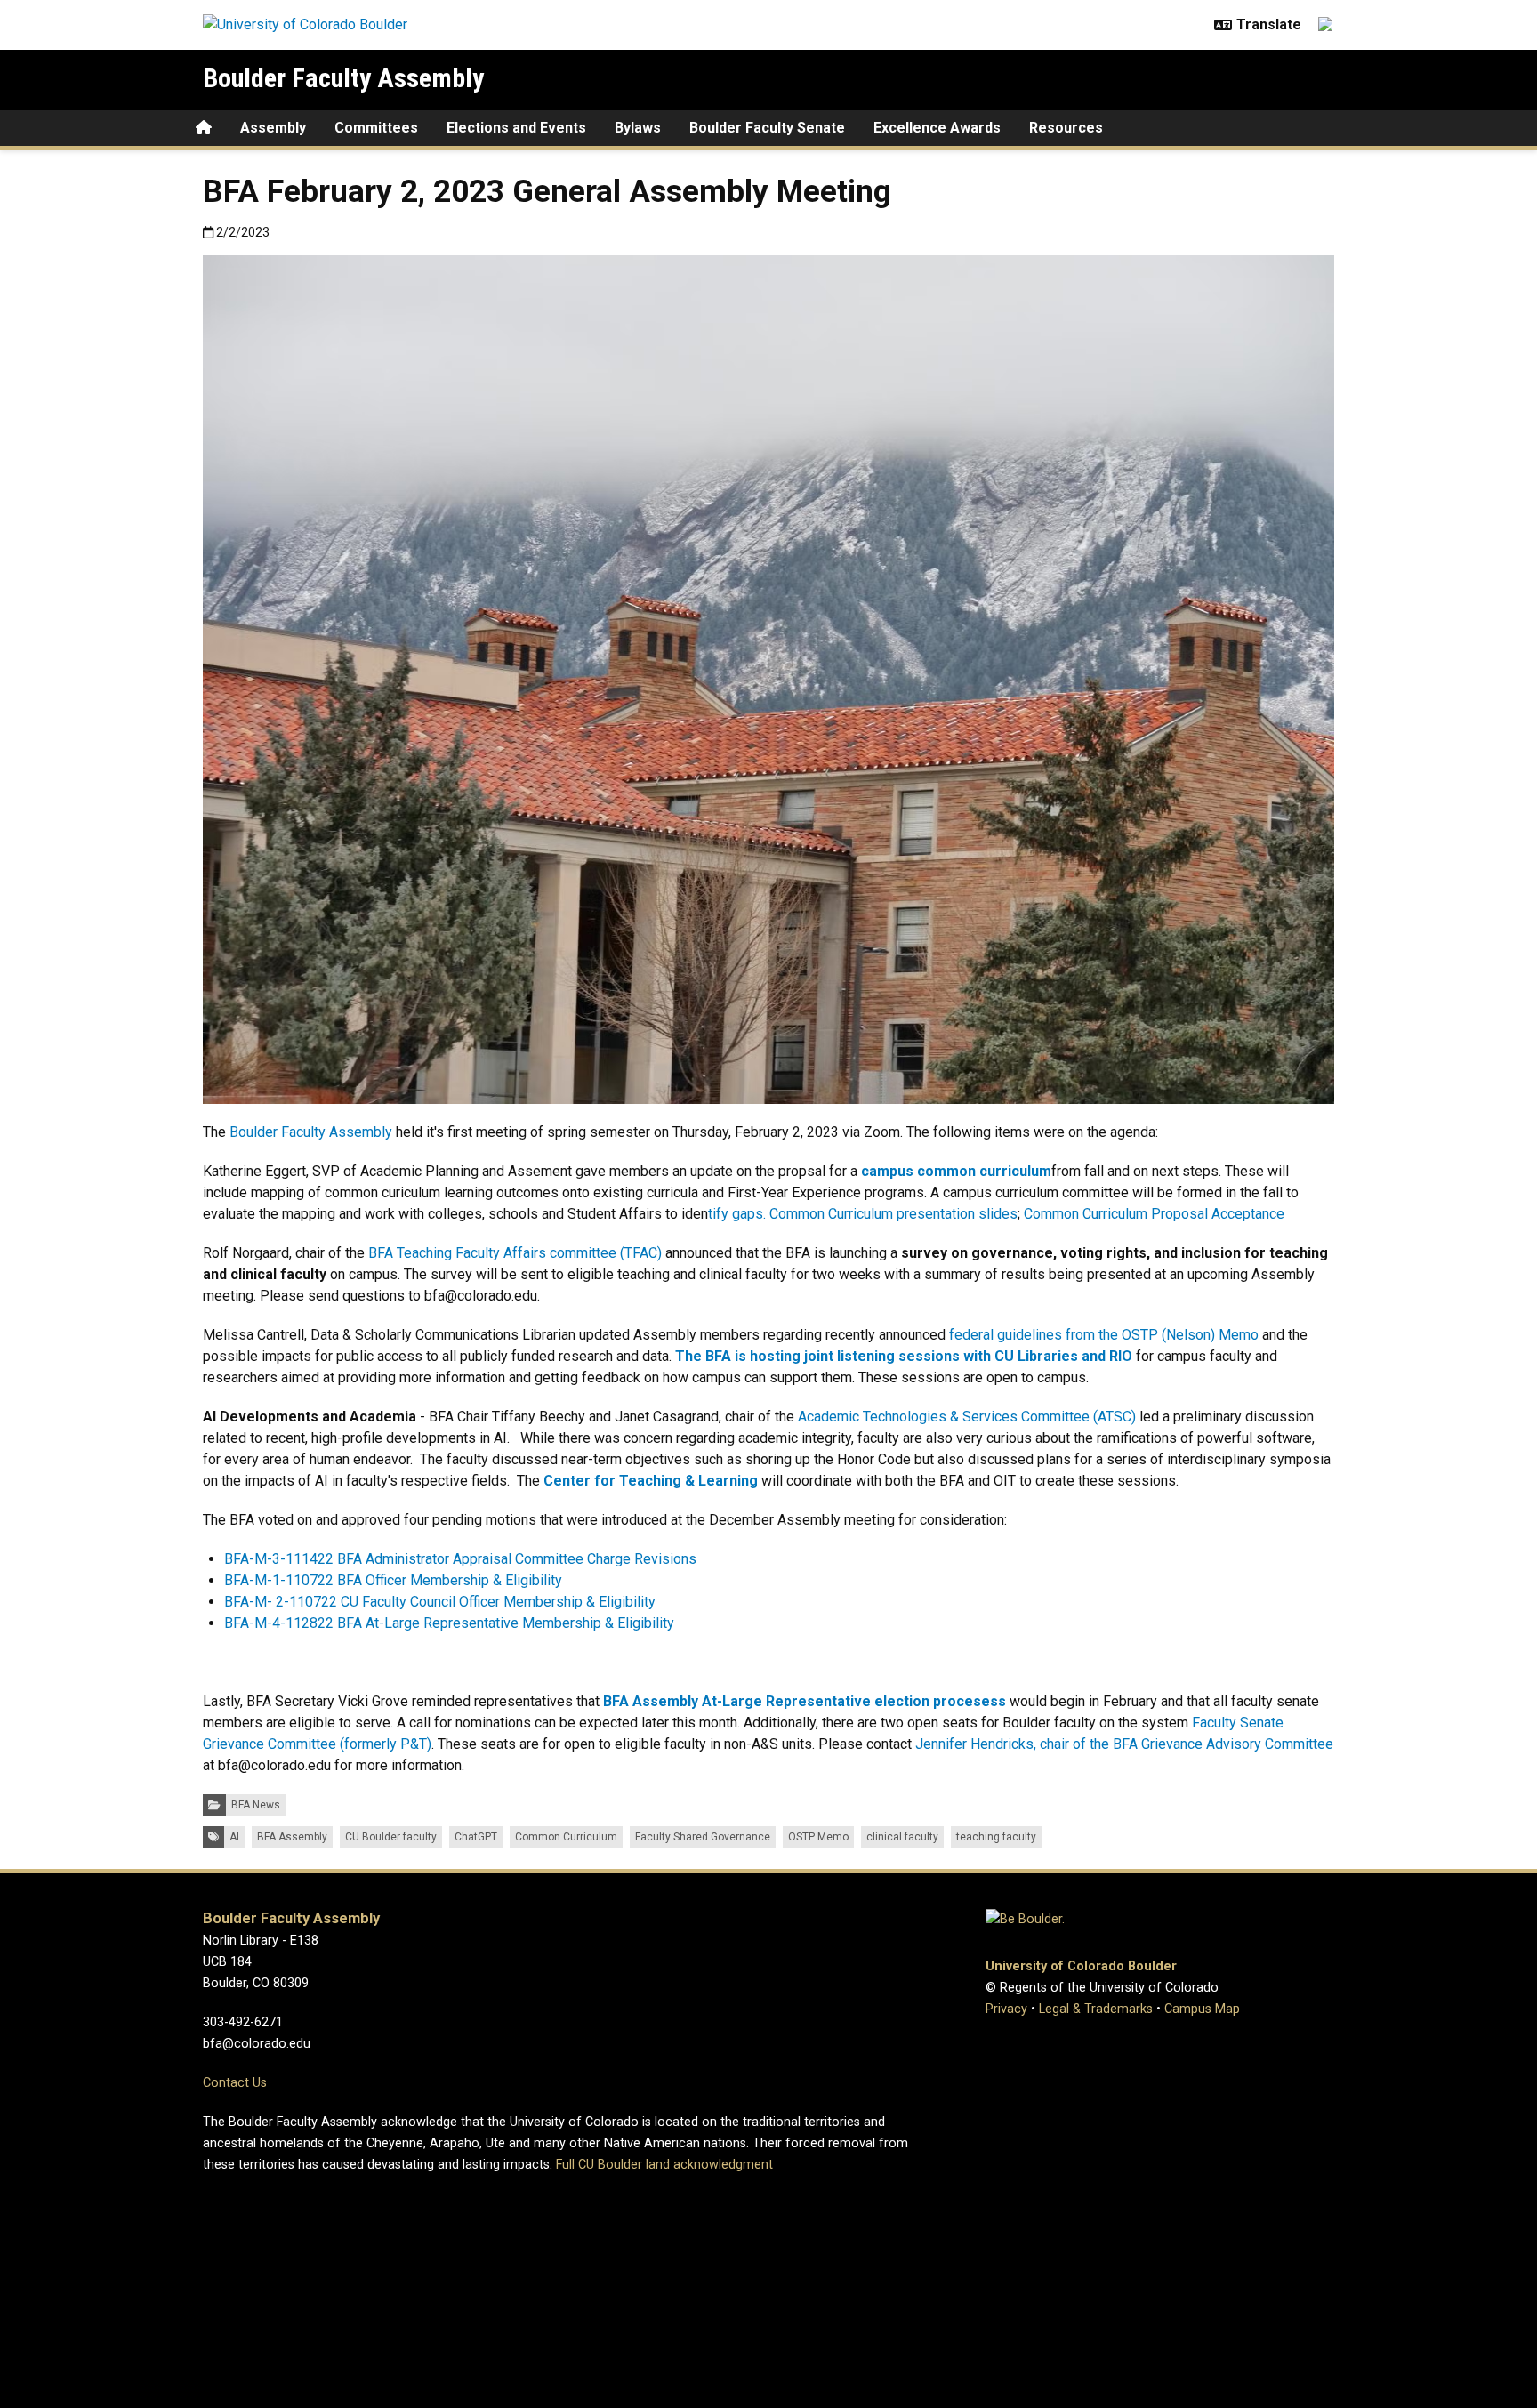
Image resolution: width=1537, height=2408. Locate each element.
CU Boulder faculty (391, 1837)
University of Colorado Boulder (1081, 1966)
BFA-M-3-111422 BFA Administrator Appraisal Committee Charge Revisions (460, 1559)
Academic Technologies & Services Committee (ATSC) (967, 1417)
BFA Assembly (292, 1837)
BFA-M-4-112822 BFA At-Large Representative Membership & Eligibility (449, 1623)
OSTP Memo (818, 1837)
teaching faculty (996, 1837)
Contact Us (235, 2083)
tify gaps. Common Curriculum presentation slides (863, 1214)
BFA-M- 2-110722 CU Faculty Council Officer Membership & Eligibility (440, 1602)
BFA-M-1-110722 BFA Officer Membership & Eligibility (393, 1580)
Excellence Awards (937, 128)
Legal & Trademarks (1096, 2009)
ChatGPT (476, 1837)
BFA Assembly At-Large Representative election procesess (806, 1701)
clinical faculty (902, 1837)
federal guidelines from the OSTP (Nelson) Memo (1104, 1335)
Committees (376, 128)
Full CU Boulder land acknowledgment (664, 2165)
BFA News (256, 1805)
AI (234, 1837)
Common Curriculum (566, 1837)
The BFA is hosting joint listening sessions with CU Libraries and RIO (904, 1356)
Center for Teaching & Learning (651, 1481)
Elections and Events (516, 128)
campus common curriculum (956, 1171)
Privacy (1006, 2009)
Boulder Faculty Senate (767, 128)
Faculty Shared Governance (703, 1837)
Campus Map (1202, 2009)
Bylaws (638, 128)
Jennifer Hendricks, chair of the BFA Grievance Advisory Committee (1124, 1744)
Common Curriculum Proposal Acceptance (1154, 1214)
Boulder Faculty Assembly (343, 78)
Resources (1066, 128)
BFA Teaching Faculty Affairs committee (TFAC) (515, 1253)
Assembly (273, 128)
